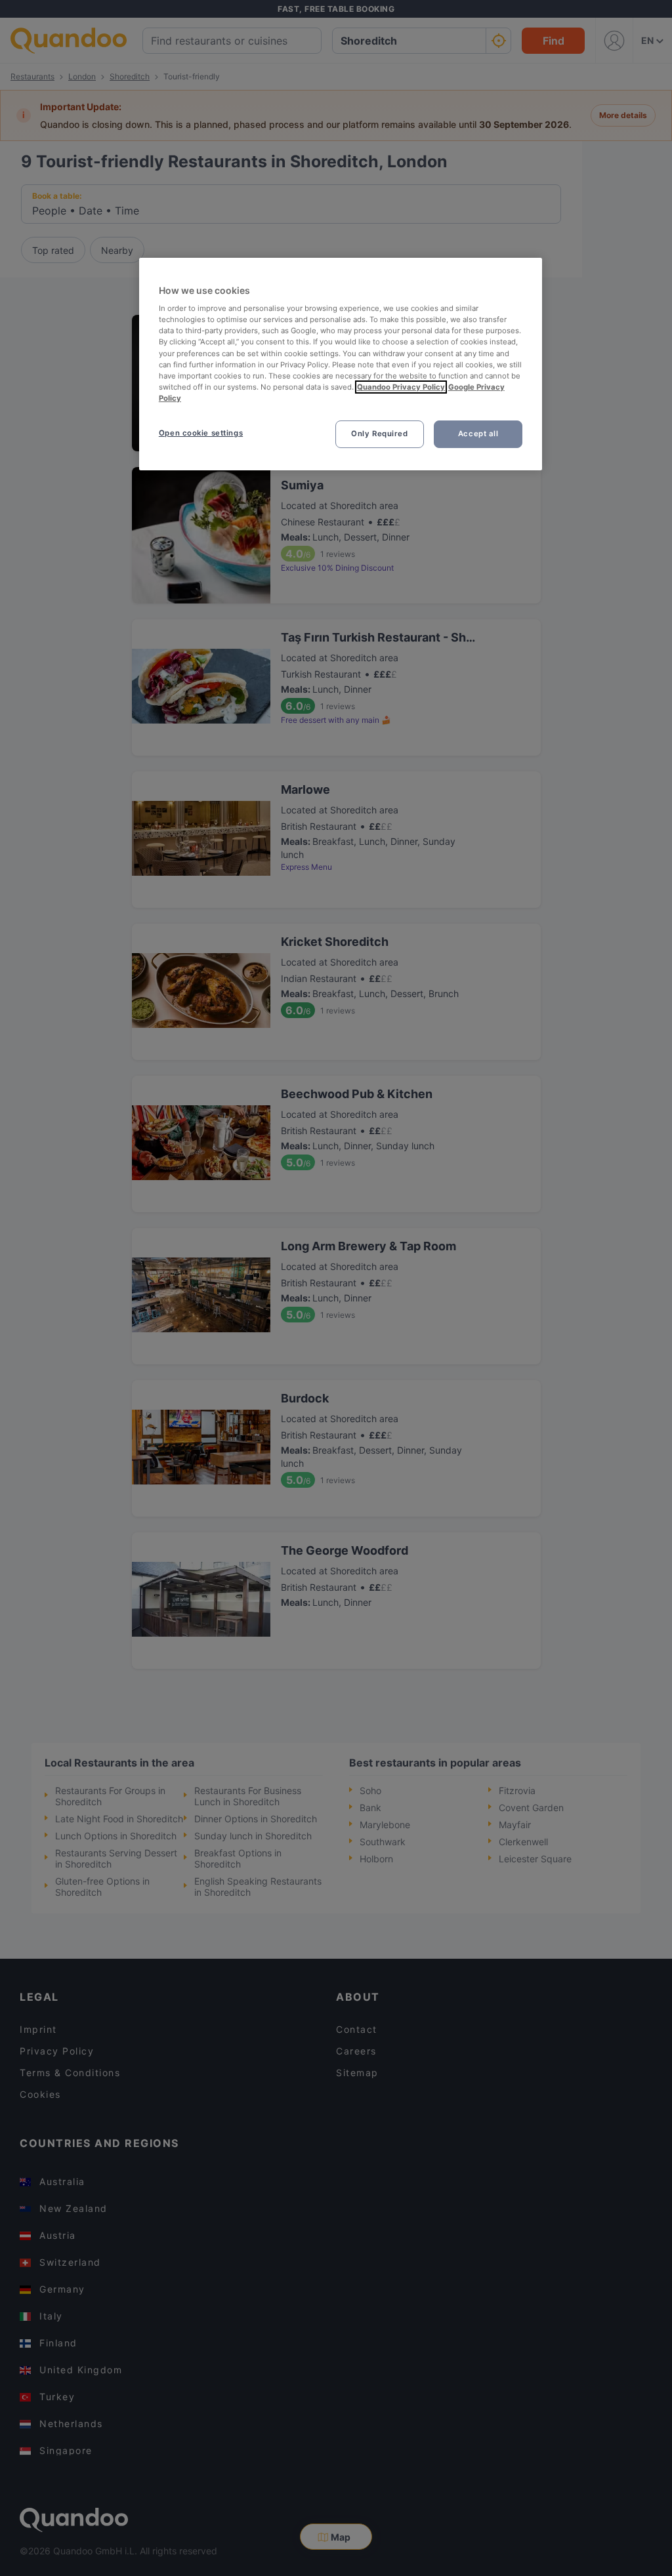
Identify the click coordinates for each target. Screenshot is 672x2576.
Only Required (379, 434)
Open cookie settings (201, 433)
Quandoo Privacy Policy (401, 387)
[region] (341, 364)
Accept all (478, 434)
